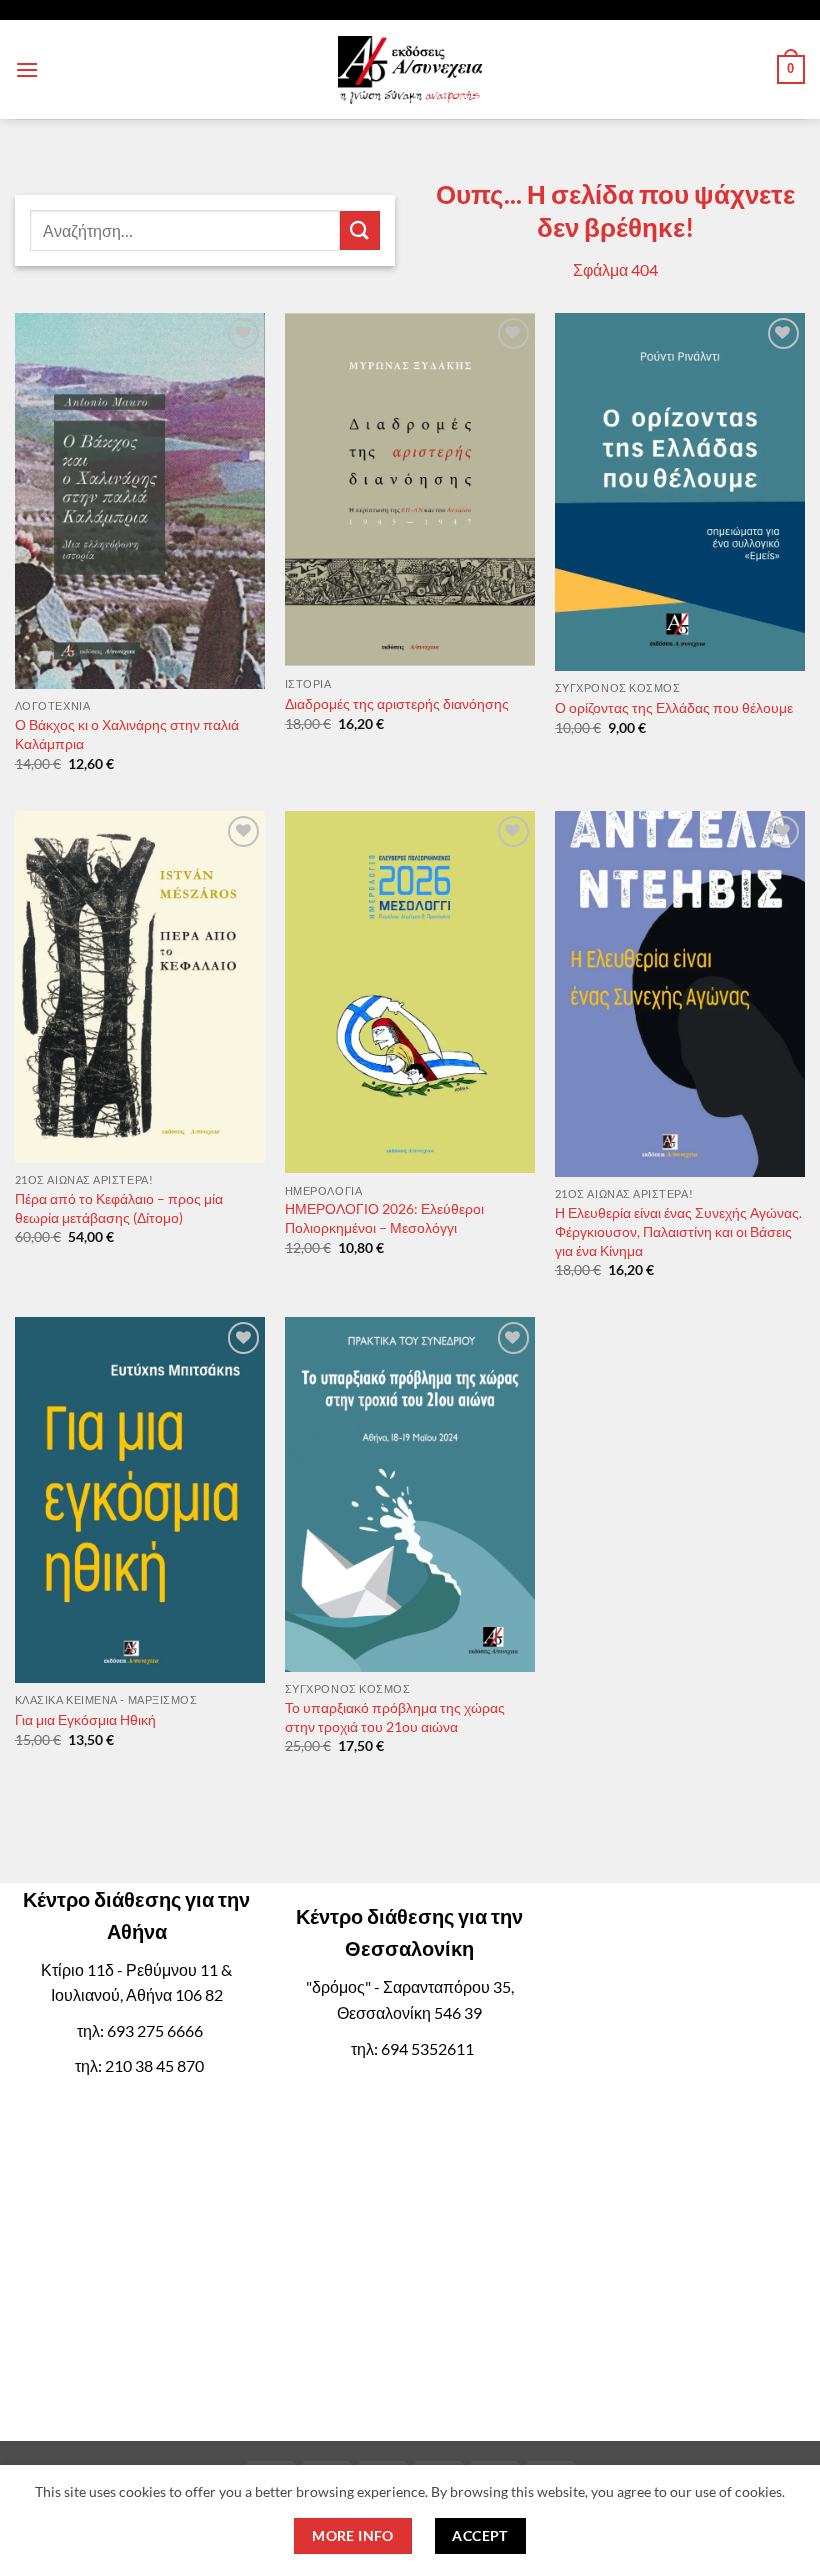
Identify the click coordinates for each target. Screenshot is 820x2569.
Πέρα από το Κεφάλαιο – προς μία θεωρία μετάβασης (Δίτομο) (119, 1208)
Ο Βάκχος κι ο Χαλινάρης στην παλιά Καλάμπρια (127, 734)
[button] (27, 69)
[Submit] (360, 230)
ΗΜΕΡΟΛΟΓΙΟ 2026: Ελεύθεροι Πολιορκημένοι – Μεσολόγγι (384, 1218)
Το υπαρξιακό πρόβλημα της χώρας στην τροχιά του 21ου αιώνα (395, 1717)
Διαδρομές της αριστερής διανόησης (397, 703)
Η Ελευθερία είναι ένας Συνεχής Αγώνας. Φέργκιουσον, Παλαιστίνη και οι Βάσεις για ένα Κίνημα (678, 1231)
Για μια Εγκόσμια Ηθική (85, 1719)
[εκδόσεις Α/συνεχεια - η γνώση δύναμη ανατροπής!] (410, 70)
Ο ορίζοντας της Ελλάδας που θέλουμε (674, 707)
